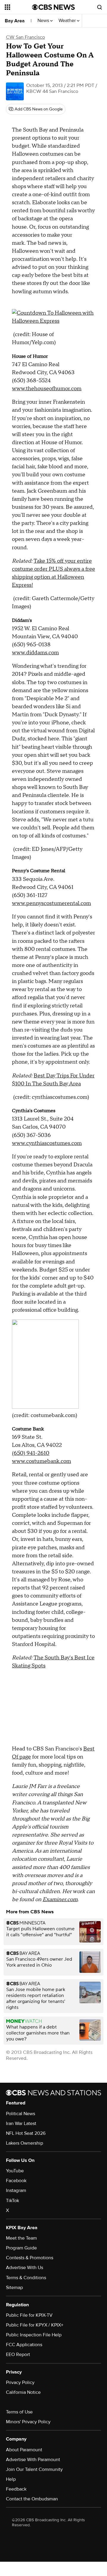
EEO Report (18, 2355)
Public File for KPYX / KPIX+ (35, 2325)
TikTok (12, 2201)
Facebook (16, 2181)
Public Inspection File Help (34, 2335)
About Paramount (24, 2450)
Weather (68, 21)
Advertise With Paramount (33, 2460)
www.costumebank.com (41, 1461)
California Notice (23, 2392)
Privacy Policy (20, 2382)
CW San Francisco (25, 37)
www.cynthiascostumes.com (47, 1143)
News (44, 21)
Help (11, 2479)
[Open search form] (100, 7)
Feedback (16, 2489)
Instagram (16, 2190)
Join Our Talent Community (34, 2469)
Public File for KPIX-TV (29, 2315)
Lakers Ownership (25, 2143)
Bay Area (15, 21)
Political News (21, 2114)
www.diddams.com (35, 653)
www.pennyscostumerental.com (51, 903)
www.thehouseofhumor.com (47, 389)
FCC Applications (24, 2345)
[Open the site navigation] (18, 7)
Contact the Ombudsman (32, 2499)
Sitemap (14, 2288)
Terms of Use (19, 2412)
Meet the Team (21, 2238)
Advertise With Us (25, 2268)
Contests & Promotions (30, 2258)
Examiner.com (60, 1899)
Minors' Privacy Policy (28, 2422)
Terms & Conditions (26, 2278)
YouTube (15, 2171)
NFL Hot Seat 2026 (26, 2133)
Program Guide (21, 2248)
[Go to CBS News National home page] (53, 7)
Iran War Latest (21, 2123)
